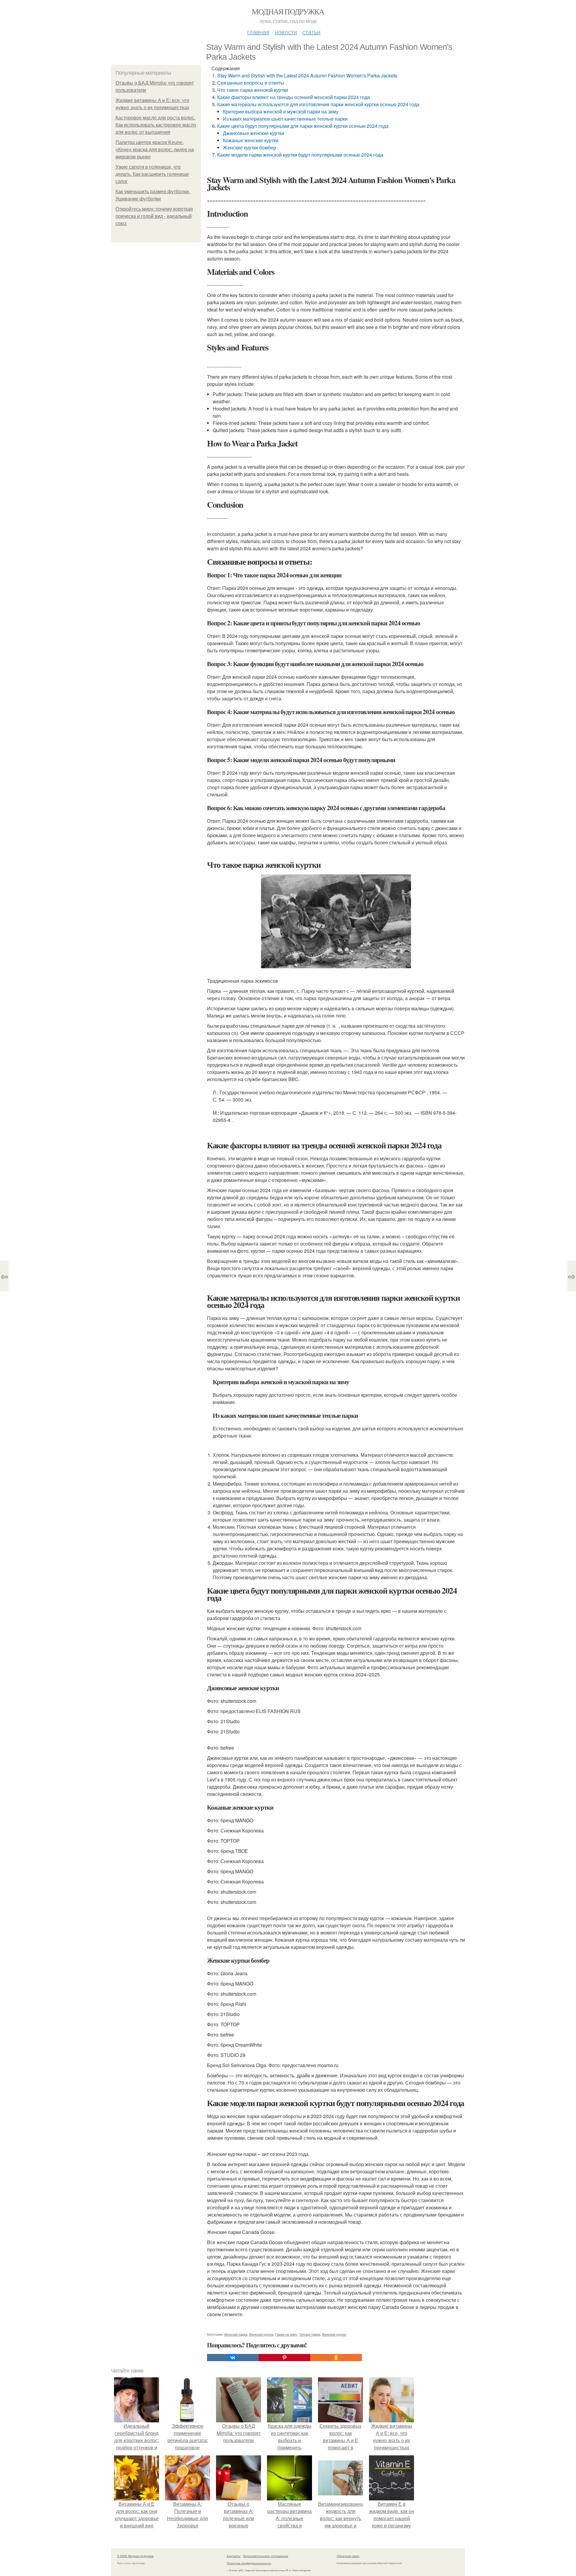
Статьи (311, 32)
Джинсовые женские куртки (253, 133)
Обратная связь (348, 2556)
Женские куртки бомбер (249, 147)
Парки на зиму (286, 2334)
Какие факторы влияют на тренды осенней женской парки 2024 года (294, 97)
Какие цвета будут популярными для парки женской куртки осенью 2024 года (303, 126)
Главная (258, 32)
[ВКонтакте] (233, 2358)
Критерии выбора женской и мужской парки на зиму (281, 111)
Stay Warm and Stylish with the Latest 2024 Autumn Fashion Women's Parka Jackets (307, 75)
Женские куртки (334, 2334)
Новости (286, 32)
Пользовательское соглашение (266, 2556)
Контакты (234, 2556)
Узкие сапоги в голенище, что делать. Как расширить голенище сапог (152, 174)
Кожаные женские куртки (251, 140)
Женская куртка (261, 2334)
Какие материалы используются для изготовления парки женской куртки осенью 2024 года (318, 104)
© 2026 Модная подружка (135, 2556)
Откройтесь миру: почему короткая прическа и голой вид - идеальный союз (154, 216)
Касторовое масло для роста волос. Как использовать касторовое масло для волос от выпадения (156, 125)
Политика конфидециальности (249, 2563)
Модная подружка (288, 11)
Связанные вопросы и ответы (251, 83)
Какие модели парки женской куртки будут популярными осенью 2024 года (300, 155)
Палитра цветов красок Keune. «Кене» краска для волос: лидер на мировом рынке (155, 150)
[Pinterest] (284, 2358)
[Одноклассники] (336, 2358)
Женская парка (236, 2334)
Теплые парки (310, 2334)
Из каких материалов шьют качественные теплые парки (285, 119)
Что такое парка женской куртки (253, 90)
